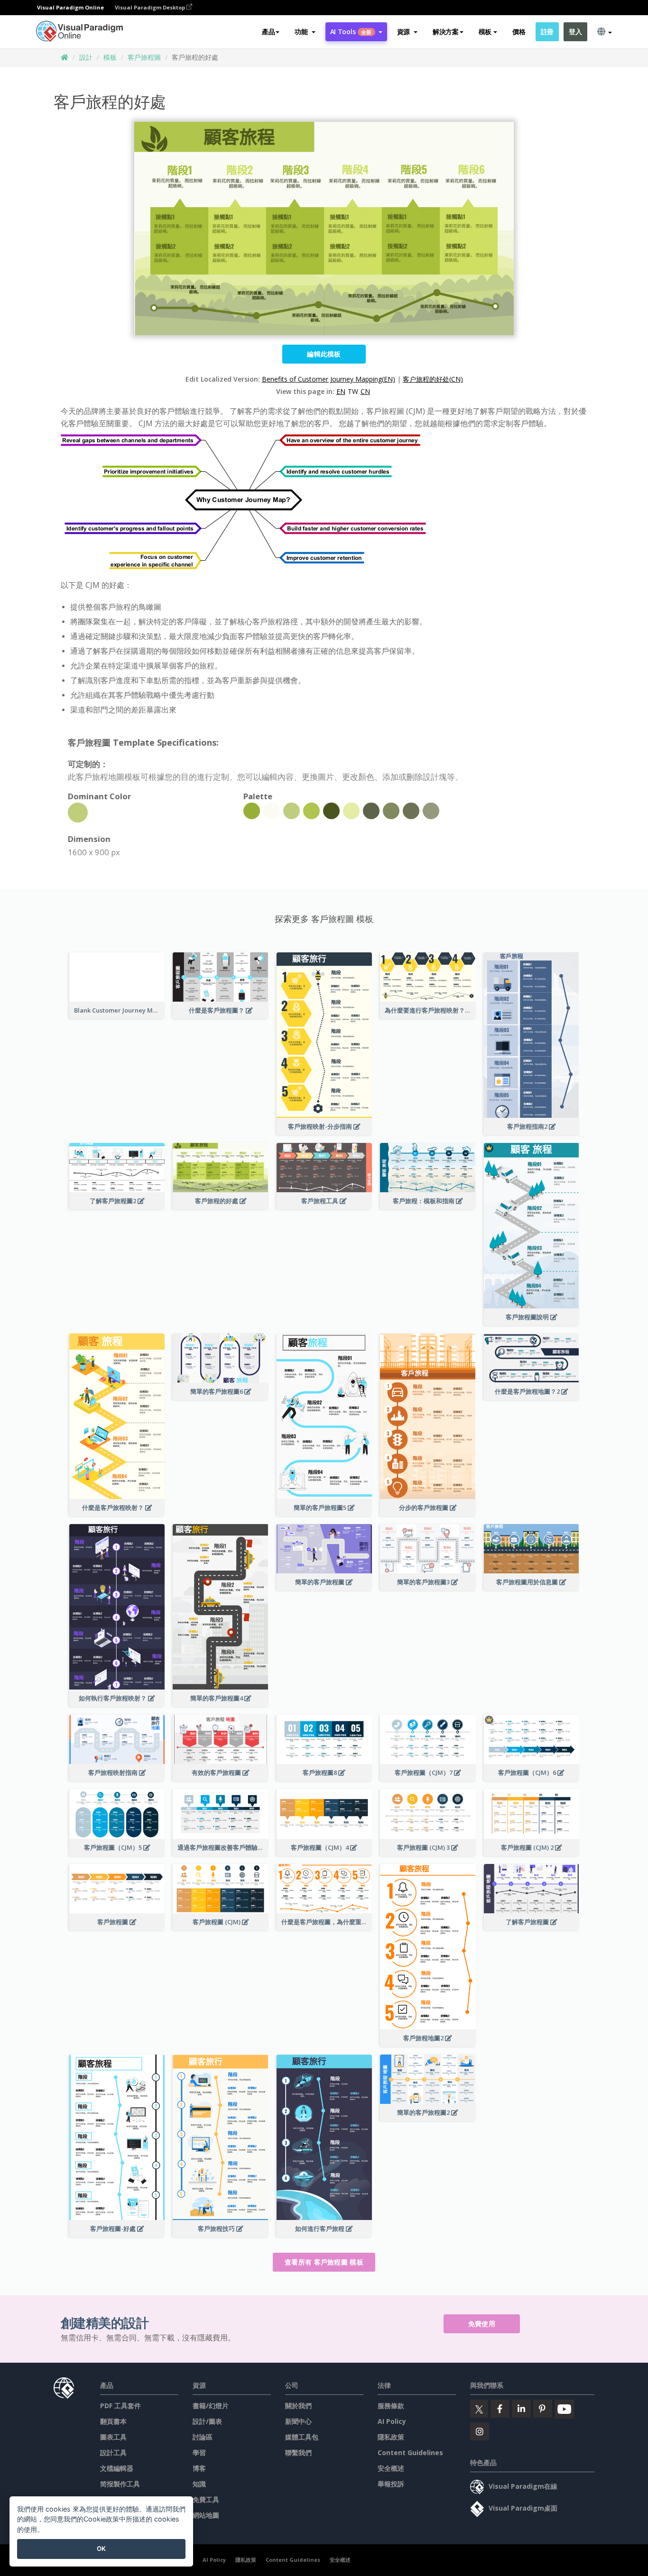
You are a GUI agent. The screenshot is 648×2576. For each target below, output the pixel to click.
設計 (86, 57)
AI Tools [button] (351, 32)
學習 (199, 2453)
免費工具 (206, 2499)
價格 (519, 32)
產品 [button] (268, 32)
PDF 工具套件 (120, 2406)
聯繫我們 (298, 2453)
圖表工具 (113, 2437)
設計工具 (113, 2453)
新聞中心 (298, 2421)
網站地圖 (206, 2515)
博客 (199, 2468)
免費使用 (482, 2324)
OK (101, 2549)
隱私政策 (391, 2437)
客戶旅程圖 (144, 57)
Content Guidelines (410, 2453)
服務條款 (391, 2406)
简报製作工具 (120, 2484)
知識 (199, 2484)
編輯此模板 (324, 354)
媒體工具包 (302, 2437)
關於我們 (298, 2406)
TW (353, 391)
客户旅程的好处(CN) (433, 379)
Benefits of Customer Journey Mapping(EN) (329, 379)
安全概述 (391, 2468)
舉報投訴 (391, 2484)
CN (365, 391)
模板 (110, 57)
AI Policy (392, 2421)
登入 (575, 32)
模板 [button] (485, 32)
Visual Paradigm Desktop (151, 7)
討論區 (203, 2437)
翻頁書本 (113, 2421)
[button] (305, 32)
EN (341, 391)
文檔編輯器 (117, 2468)
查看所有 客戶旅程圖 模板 (324, 2262)
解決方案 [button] (446, 32)
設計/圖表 (207, 2421)
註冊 (547, 32)
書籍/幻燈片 (211, 2406)
